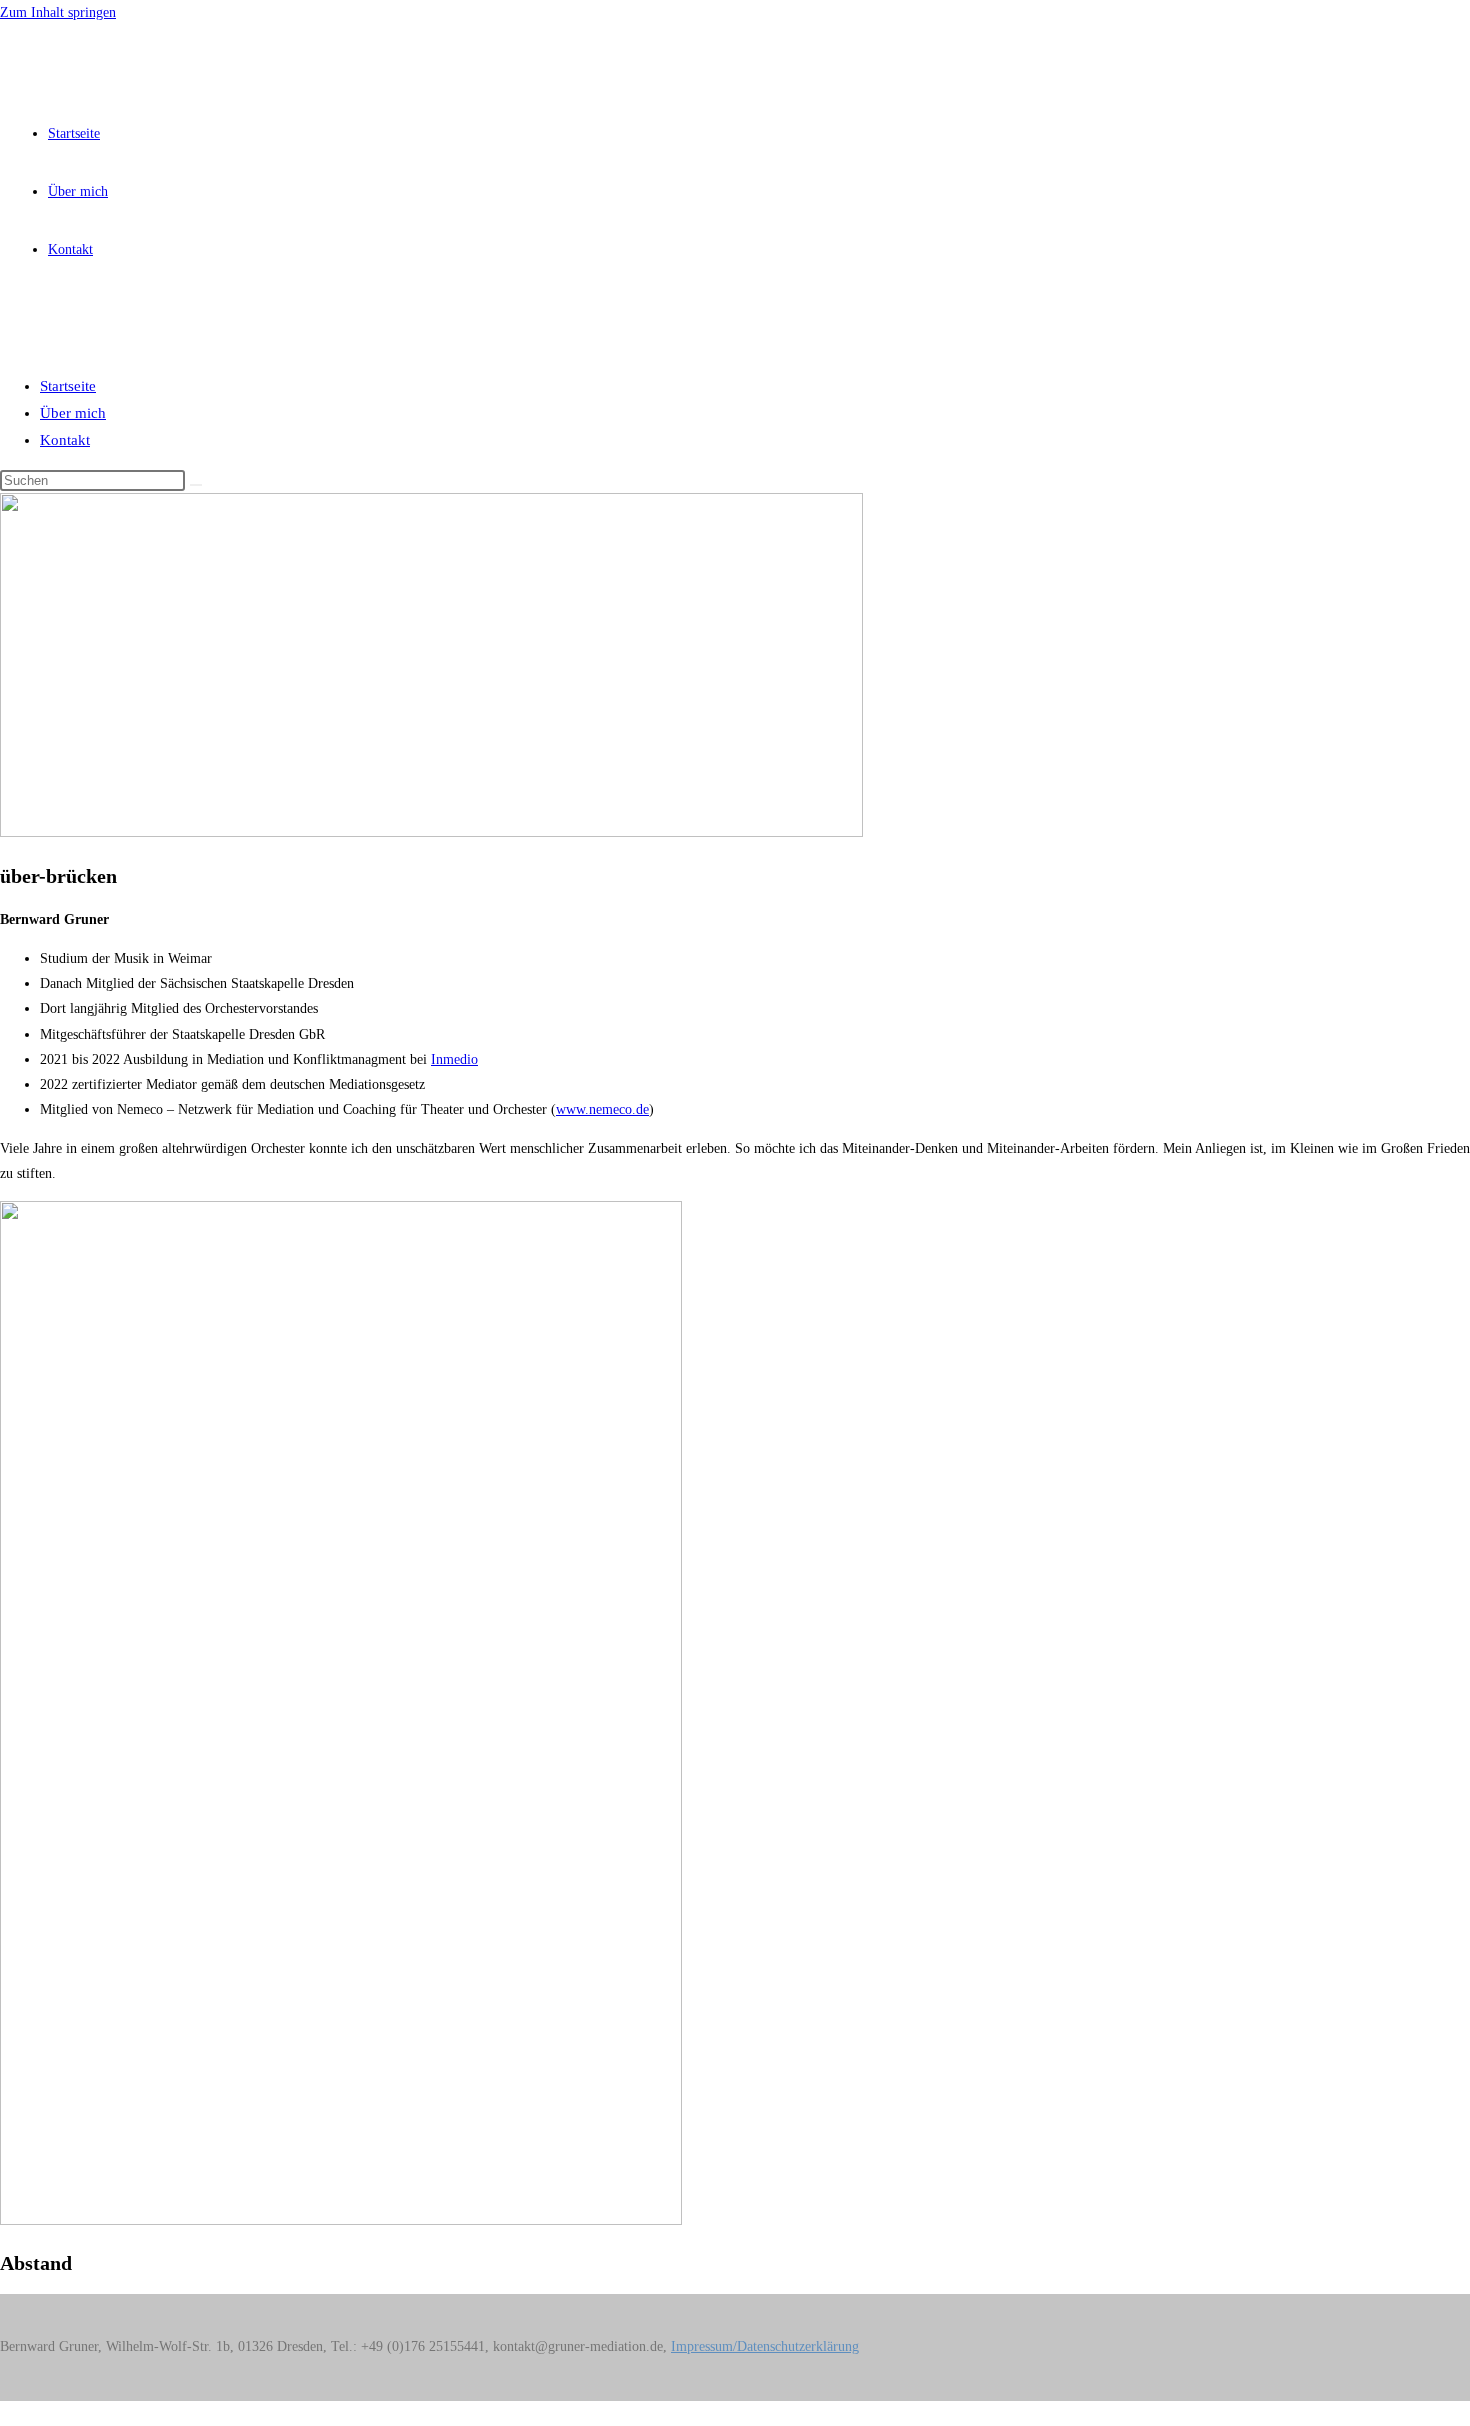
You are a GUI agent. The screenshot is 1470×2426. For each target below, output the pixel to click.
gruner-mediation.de (107, 54)
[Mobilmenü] (13, 321)
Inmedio (454, 1059)
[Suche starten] (196, 485)
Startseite (68, 386)
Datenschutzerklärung (798, 2346)
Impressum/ (704, 2346)
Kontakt (65, 440)
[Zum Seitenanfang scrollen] (5, 2413)
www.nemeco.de (602, 1109)
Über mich (73, 413)
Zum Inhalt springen (58, 12)
